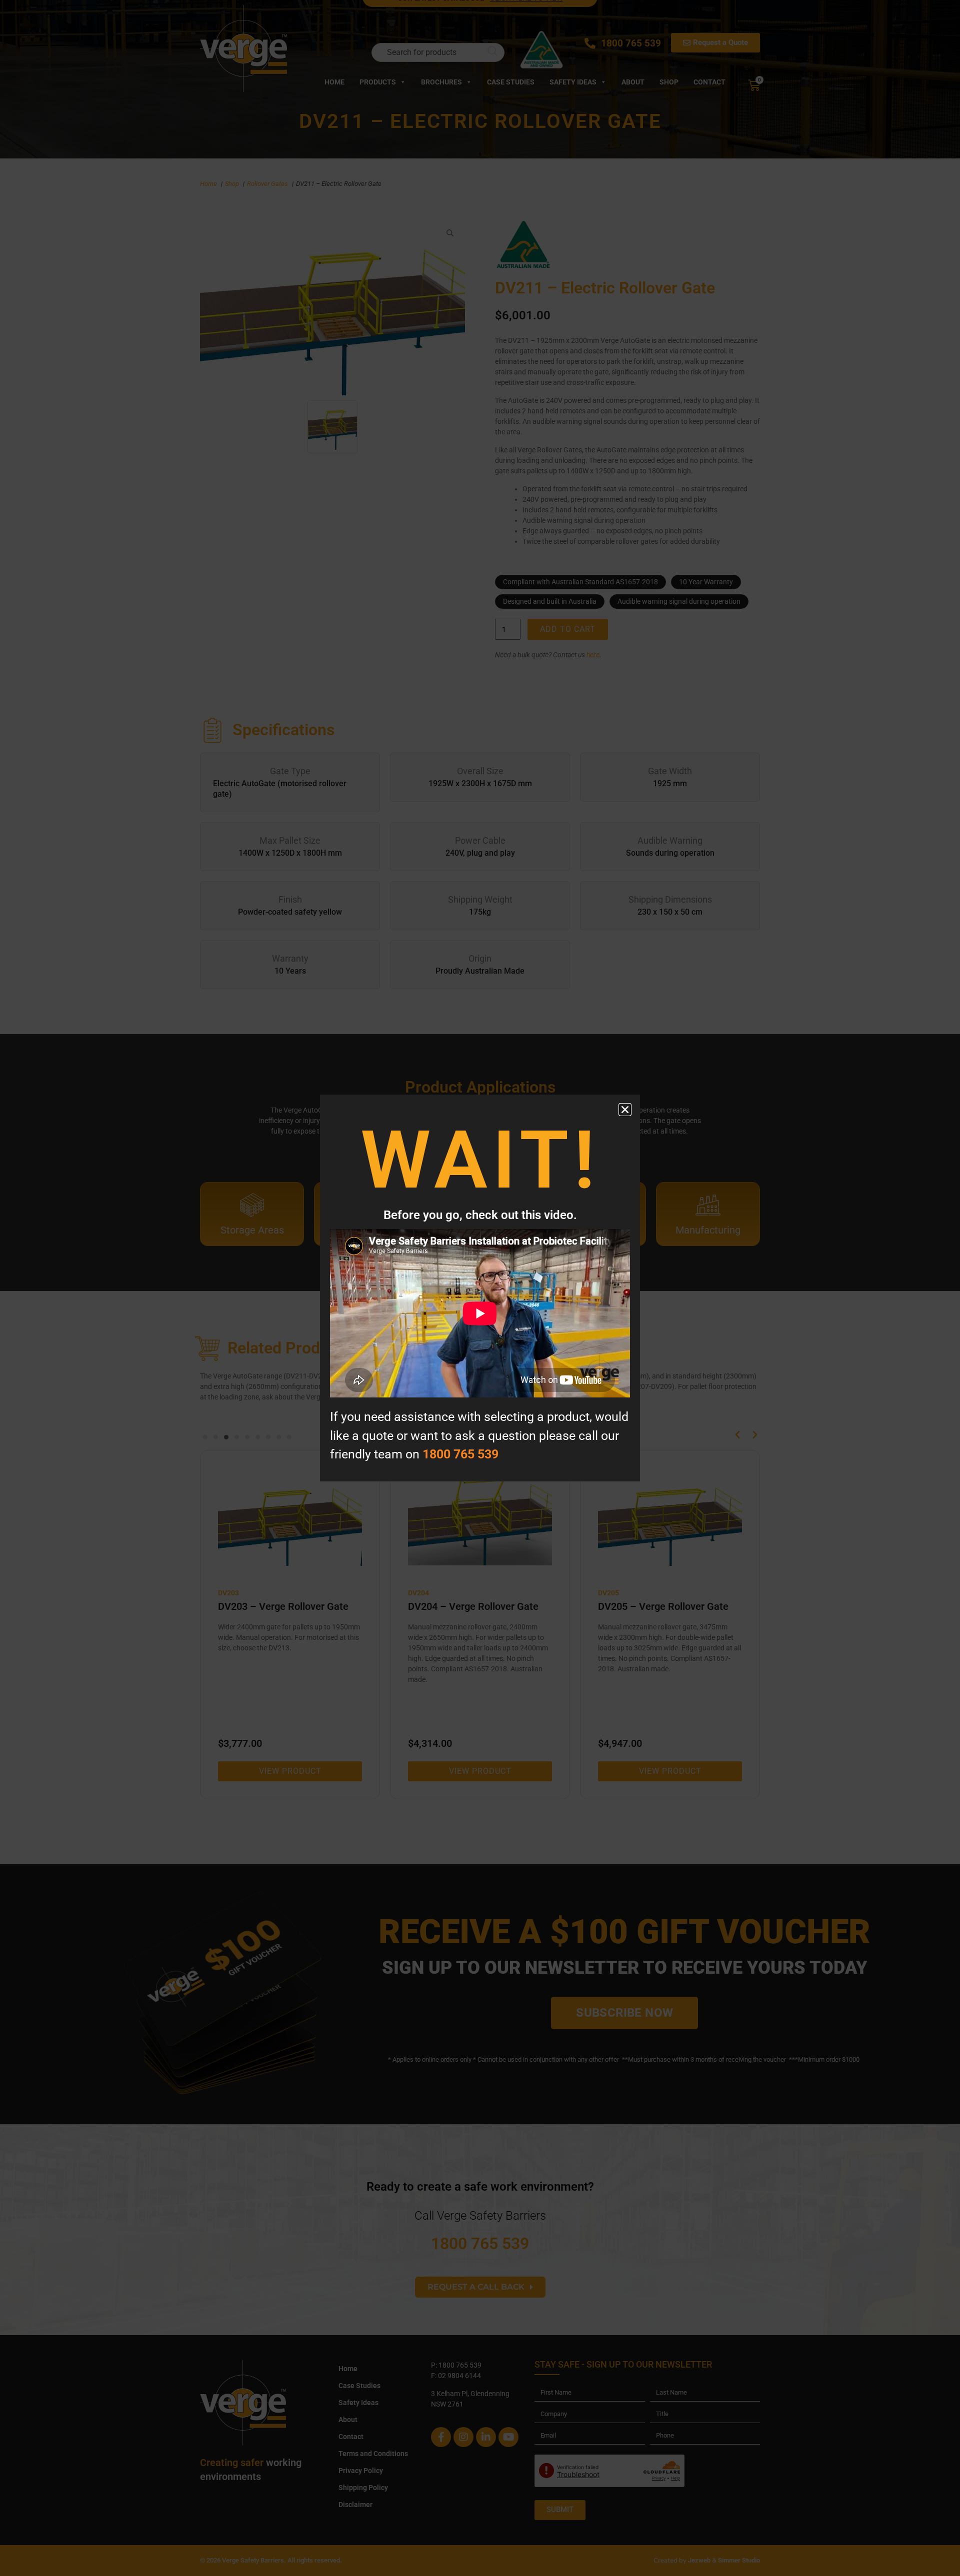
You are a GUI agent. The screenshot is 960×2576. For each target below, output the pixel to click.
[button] (625, 1110)
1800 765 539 (460, 1454)
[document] (480, 1288)
